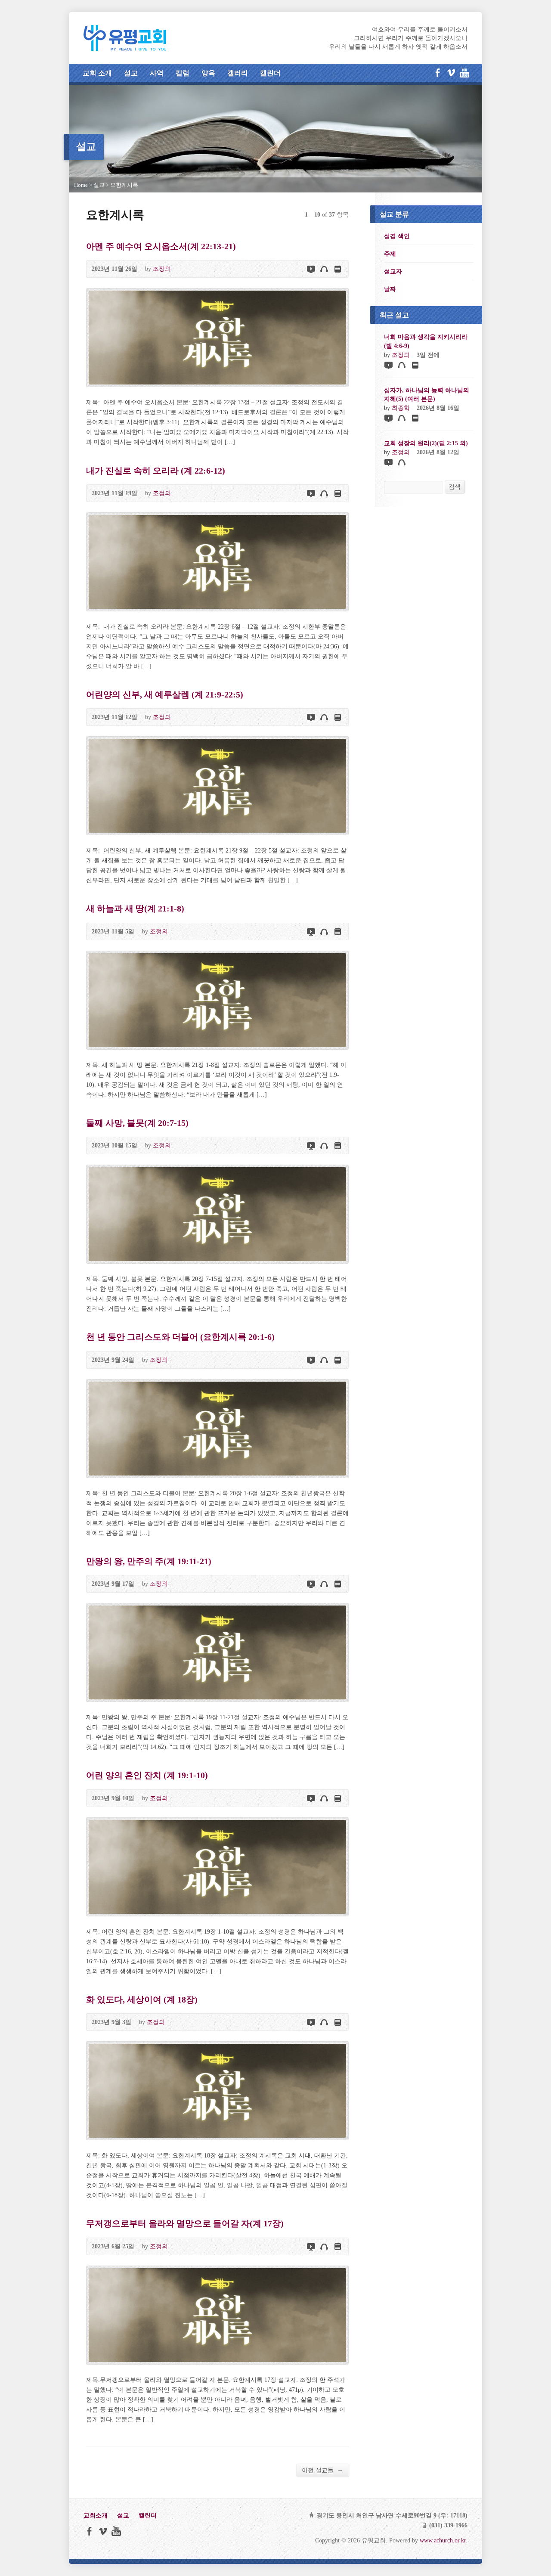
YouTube (464, 73)
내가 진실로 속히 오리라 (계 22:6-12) (156, 471)
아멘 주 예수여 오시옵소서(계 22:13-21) (161, 246)
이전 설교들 (322, 2470)
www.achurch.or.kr (443, 2540)
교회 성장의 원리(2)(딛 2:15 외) (426, 443)
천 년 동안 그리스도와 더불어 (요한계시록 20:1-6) (180, 1337)
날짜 (390, 289)
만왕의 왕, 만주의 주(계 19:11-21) (149, 1561)
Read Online (337, 269)
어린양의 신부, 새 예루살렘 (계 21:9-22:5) (165, 694)
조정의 (162, 269)
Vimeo (451, 73)
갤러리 (238, 73)
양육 (208, 73)
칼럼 (183, 73)
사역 (157, 73)
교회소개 (96, 2515)
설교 (131, 73)
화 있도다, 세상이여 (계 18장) (142, 1999)
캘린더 (270, 73)
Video (311, 269)
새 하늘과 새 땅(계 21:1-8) (135, 908)
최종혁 (401, 408)
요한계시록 (124, 185)
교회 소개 (97, 73)
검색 (455, 487)
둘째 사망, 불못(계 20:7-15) (137, 1123)
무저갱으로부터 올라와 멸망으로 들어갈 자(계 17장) (185, 2223)
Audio (324, 269)
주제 (390, 254)
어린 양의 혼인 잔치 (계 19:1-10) (147, 1775)
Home (81, 185)
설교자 (393, 271)
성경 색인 (397, 236)
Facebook (438, 73)
